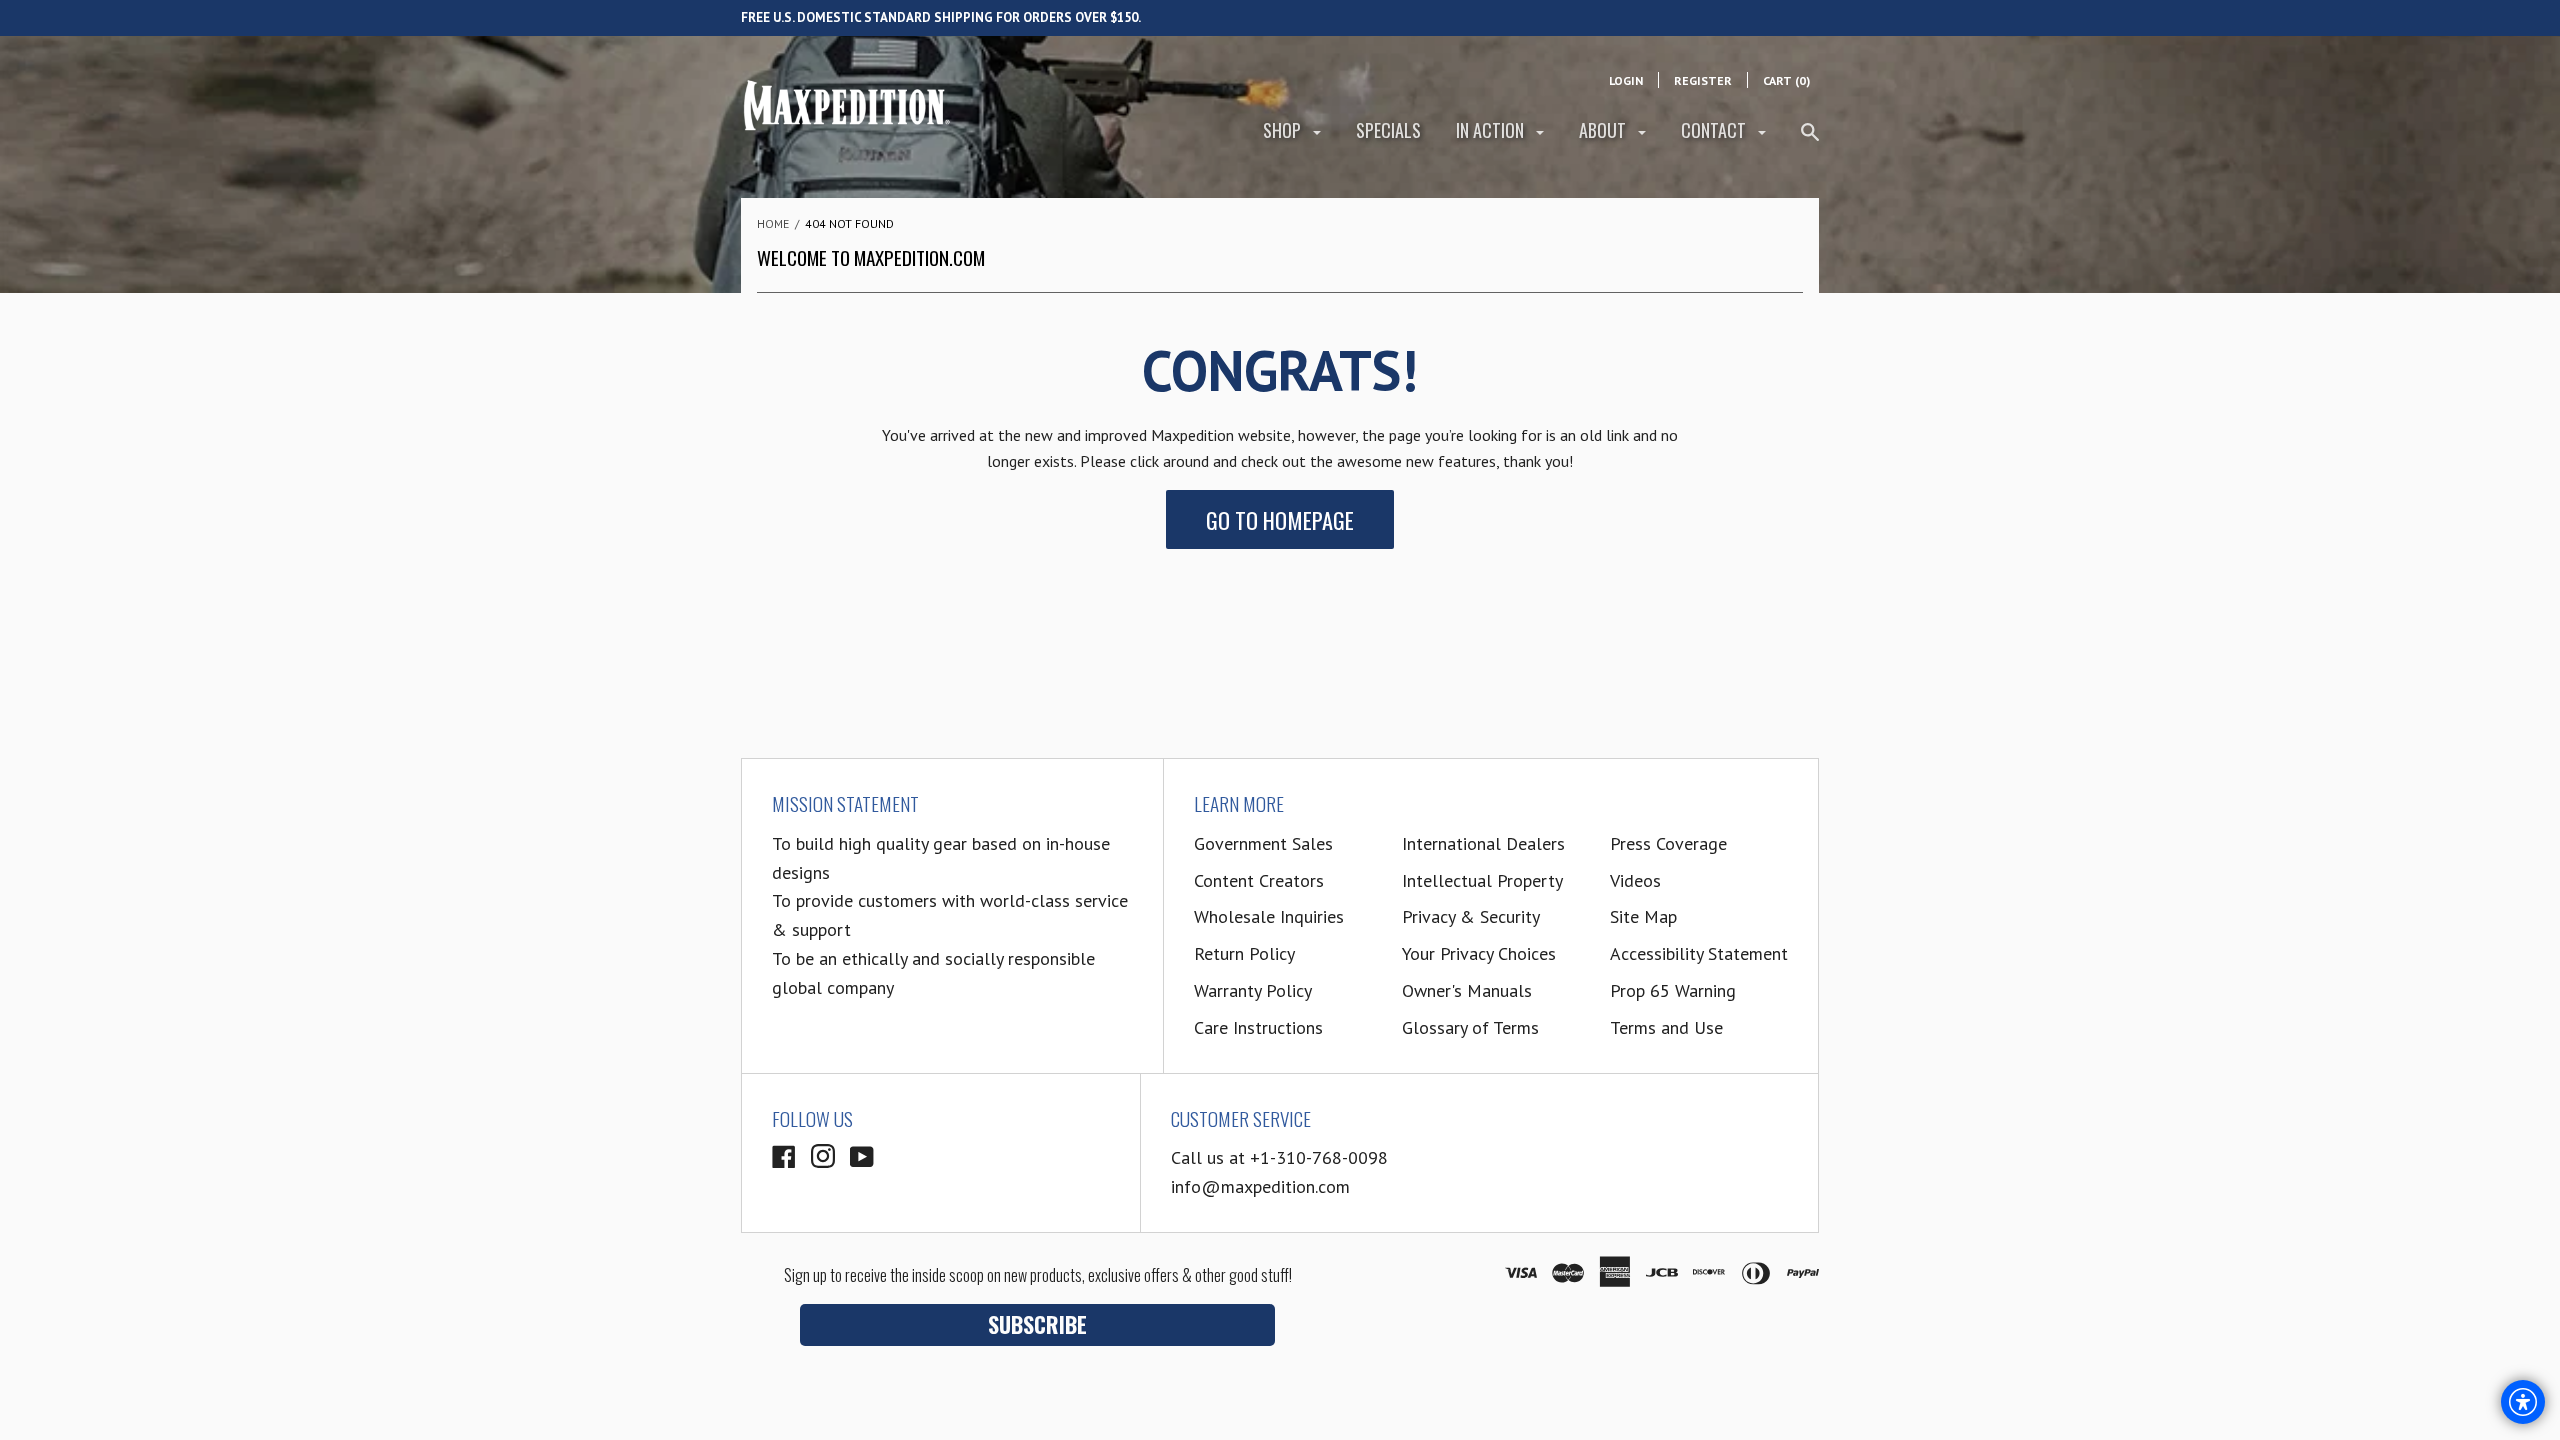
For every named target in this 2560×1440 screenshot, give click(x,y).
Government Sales (1263, 843)
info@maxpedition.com (1260, 1186)
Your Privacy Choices (1479, 953)
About (1604, 130)
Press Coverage (1668, 843)
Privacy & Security (1471, 916)
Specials (1388, 130)
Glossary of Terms (1470, 1027)
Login (1626, 80)
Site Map (1643, 916)
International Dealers (1483, 843)
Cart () (1786, 80)
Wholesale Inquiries (1269, 916)
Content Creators (1259, 880)
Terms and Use (1666, 1027)
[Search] (1810, 140)
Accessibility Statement (1699, 953)
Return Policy (1244, 953)
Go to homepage (1280, 519)
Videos (1635, 880)
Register (1703, 80)
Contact (1715, 130)
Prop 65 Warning (1673, 990)
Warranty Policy (1253, 990)
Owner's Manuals (1467, 990)
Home (773, 223)
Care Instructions (1258, 1027)
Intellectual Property (1482, 880)
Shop (1284, 130)
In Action (1492, 130)
